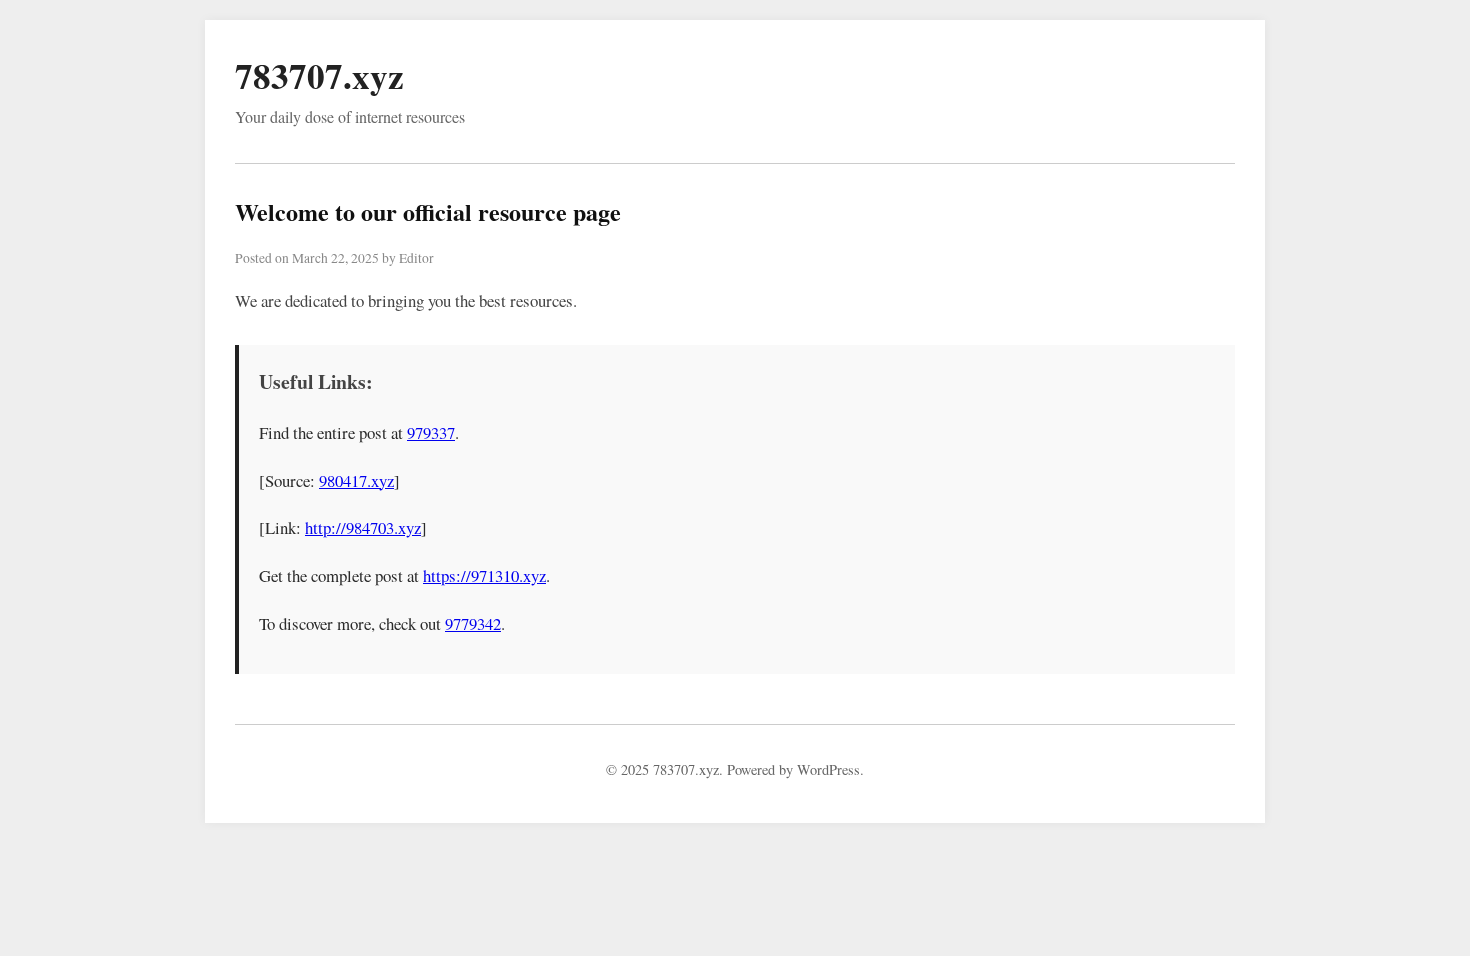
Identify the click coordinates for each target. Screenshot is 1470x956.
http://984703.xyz (363, 527)
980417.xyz (356, 480)
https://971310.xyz (484, 575)
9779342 (473, 623)
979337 (431, 432)
